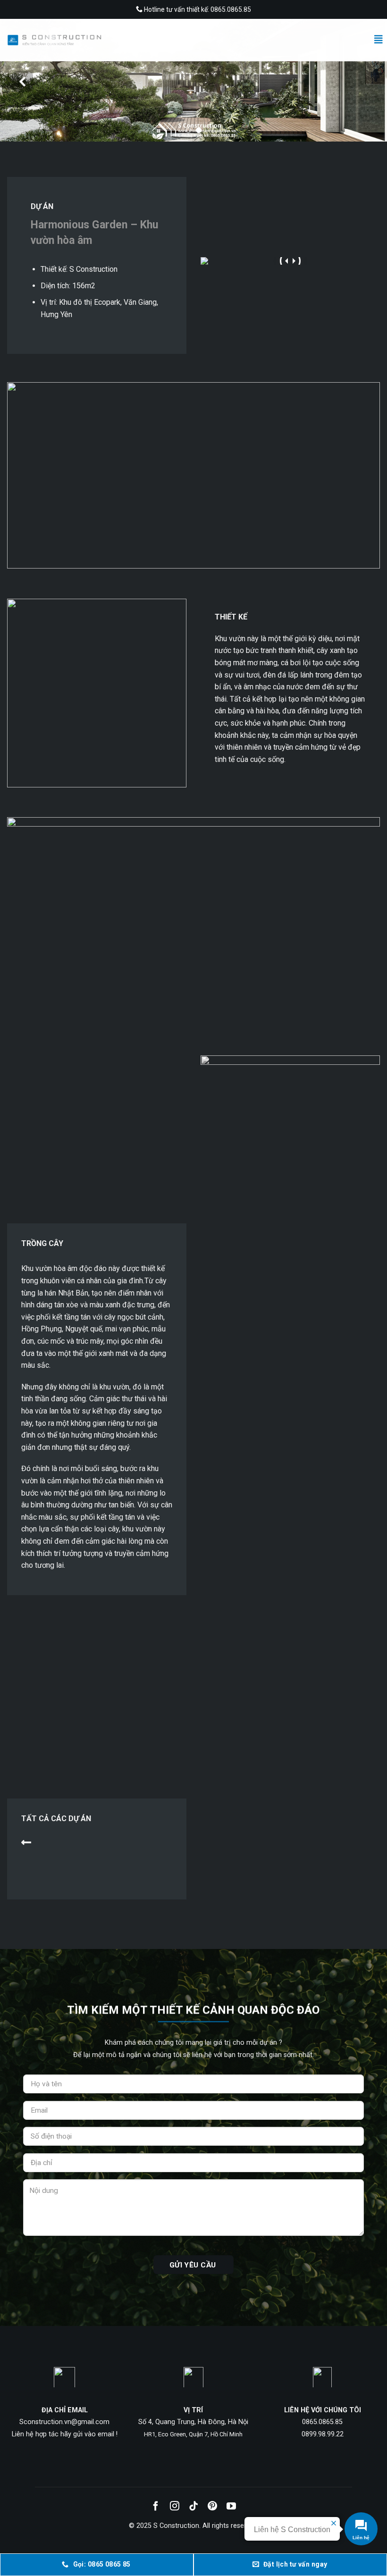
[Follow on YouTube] (231, 2507)
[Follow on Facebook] (156, 2507)
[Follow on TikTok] (193, 2507)
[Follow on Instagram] (175, 2507)
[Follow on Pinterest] (212, 2507)
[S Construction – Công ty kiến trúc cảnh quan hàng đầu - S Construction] (54, 40)
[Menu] (379, 39)
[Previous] (22, 81)
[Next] (365, 81)
